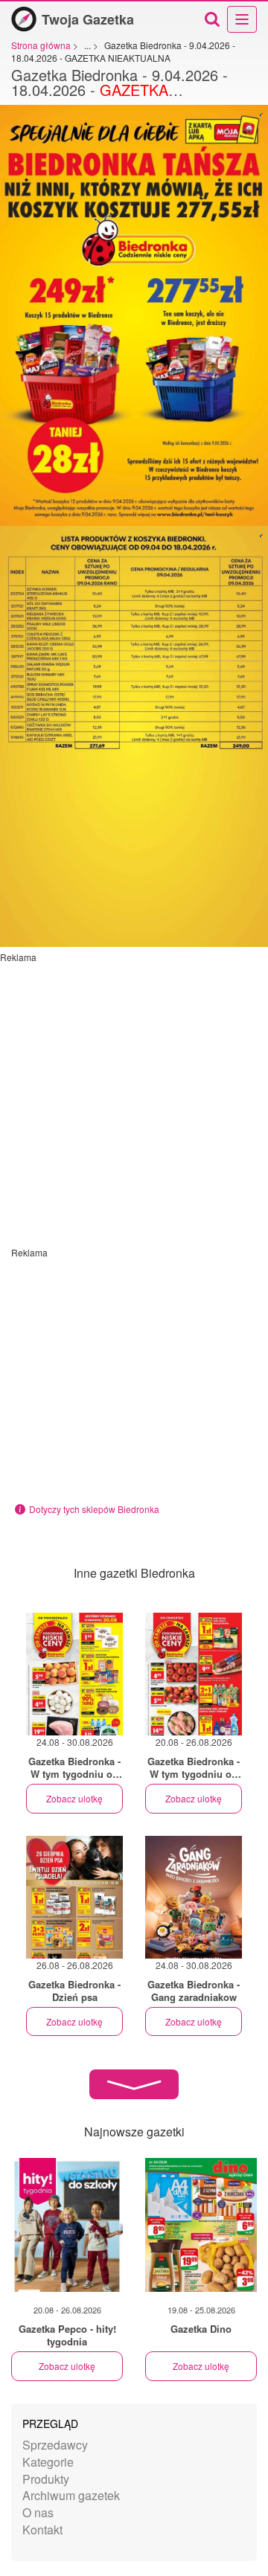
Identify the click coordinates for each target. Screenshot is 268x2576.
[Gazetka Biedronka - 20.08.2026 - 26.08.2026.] (194, 1674)
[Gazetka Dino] (201, 2225)
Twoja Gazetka (88, 19)
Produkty (46, 2479)
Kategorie (48, 2462)
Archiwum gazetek (71, 2495)
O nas (38, 2512)
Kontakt (42, 2530)
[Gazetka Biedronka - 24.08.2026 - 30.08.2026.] (74, 1674)
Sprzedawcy (55, 2445)
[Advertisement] (134, 1097)
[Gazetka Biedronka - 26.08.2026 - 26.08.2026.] (74, 1897)
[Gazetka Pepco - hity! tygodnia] (67, 2225)
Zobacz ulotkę (74, 1798)
